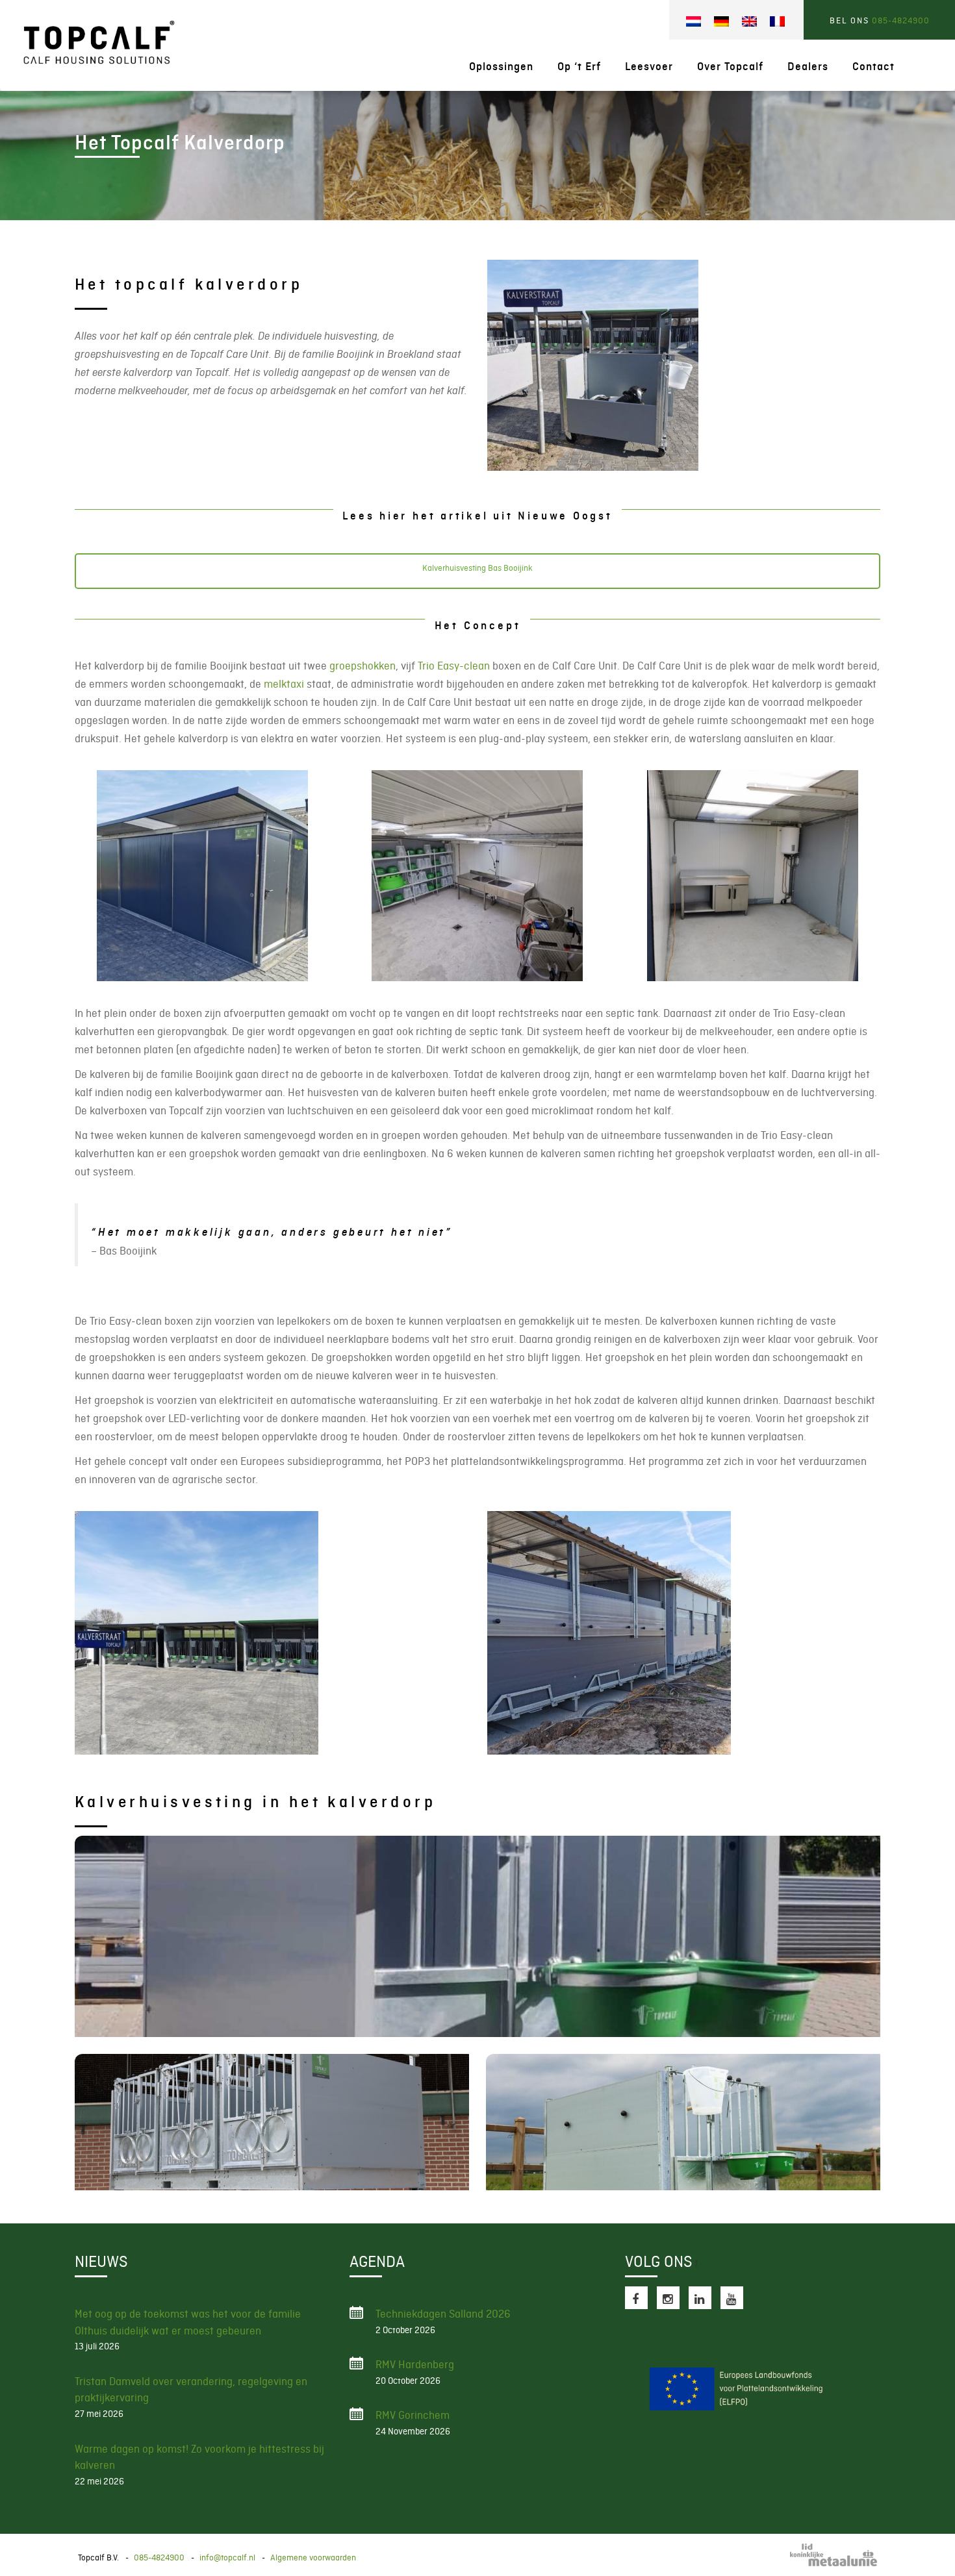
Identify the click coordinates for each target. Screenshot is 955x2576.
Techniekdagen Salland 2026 (443, 2314)
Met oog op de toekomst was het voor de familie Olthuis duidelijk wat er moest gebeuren (188, 2322)
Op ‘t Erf (579, 67)
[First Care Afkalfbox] (683, 2122)
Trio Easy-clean (454, 666)
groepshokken (363, 666)
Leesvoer (649, 67)
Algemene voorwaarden (313, 2557)
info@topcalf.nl (227, 2557)
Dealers (808, 67)
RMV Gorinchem (413, 2415)
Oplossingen (501, 67)
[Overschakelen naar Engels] (749, 22)
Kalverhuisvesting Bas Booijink (478, 568)
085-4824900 (901, 20)
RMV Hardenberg (415, 2364)
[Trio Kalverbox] (272, 2122)
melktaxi (284, 684)
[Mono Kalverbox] (478, 1936)
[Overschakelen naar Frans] (777, 22)
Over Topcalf (730, 67)
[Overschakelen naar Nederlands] (694, 22)
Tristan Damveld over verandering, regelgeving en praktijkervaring (191, 2390)
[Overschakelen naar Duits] (721, 22)
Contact (873, 67)
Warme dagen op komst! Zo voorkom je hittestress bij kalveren (199, 2457)
